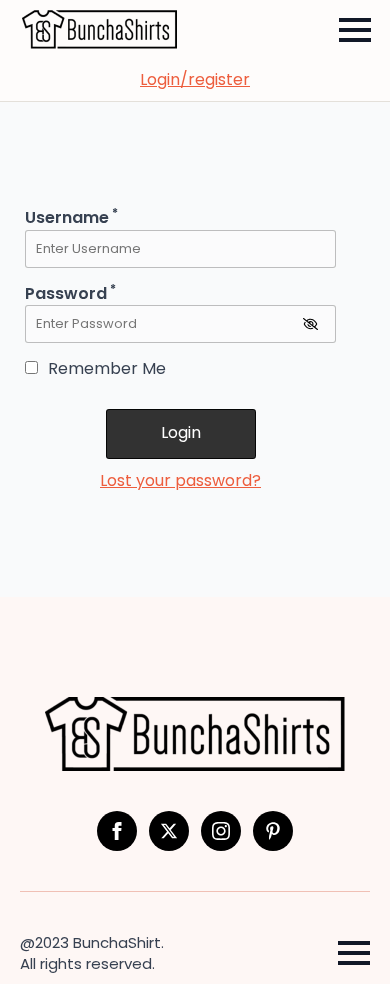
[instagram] (221, 831)
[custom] (273, 831)
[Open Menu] (355, 30)
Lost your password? (180, 480)
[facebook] (117, 831)
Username (71, 217)
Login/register (195, 80)
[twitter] (169, 831)
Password (70, 293)
